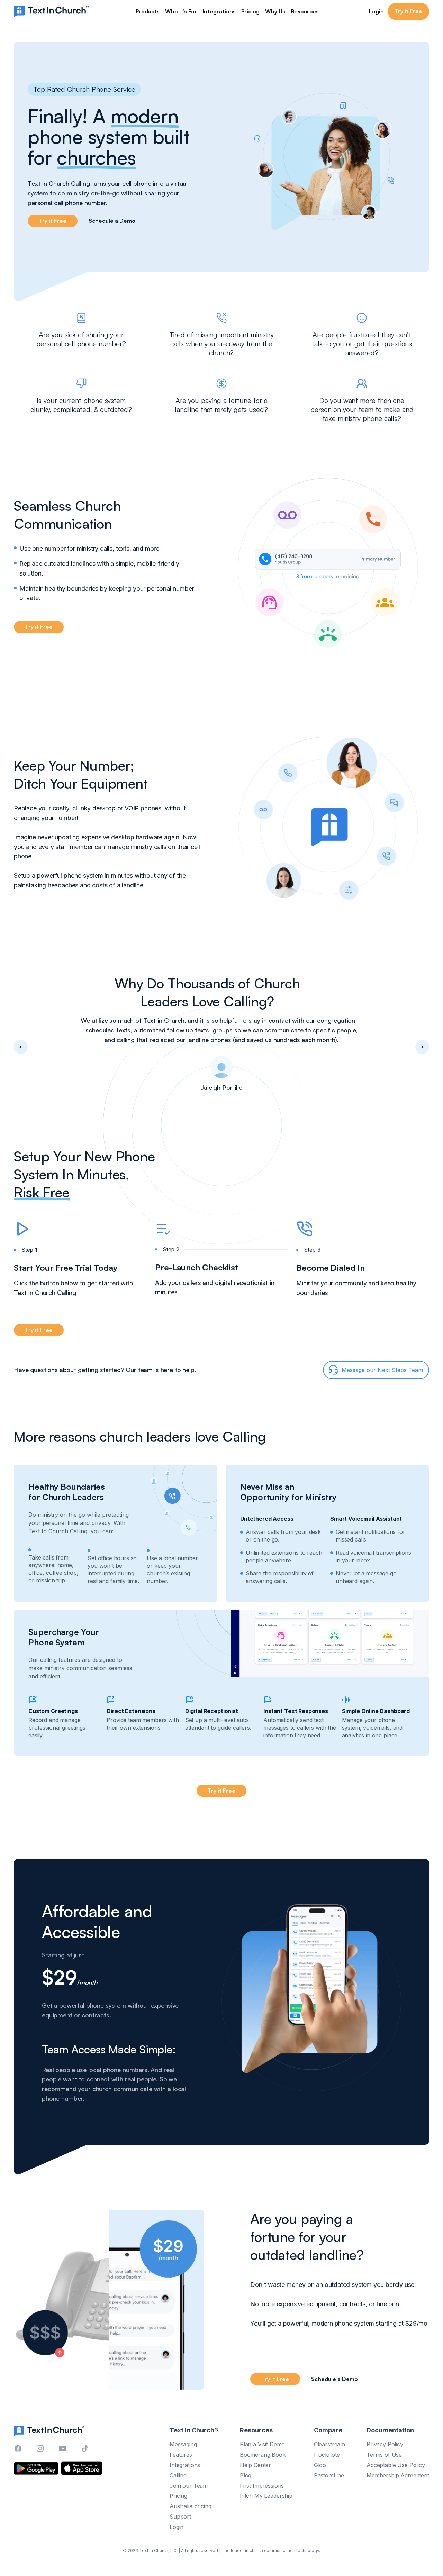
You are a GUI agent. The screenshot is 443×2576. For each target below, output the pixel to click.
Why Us (275, 11)
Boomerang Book (263, 2454)
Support (180, 2517)
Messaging (183, 2444)
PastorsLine (329, 2475)
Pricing (250, 11)
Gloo (320, 2465)
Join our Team (189, 2485)
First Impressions (262, 2485)
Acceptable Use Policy (396, 2465)
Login (376, 11)
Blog (246, 2475)
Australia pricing (190, 2506)
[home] (51, 11)
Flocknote (327, 2454)
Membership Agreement (398, 2475)
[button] (148, 11)
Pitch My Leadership (266, 2496)
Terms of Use (384, 2454)
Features (181, 2454)
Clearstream (329, 2444)
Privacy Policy (385, 2444)
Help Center (255, 2465)
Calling (178, 2475)
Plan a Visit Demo (262, 2444)
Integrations (219, 11)
